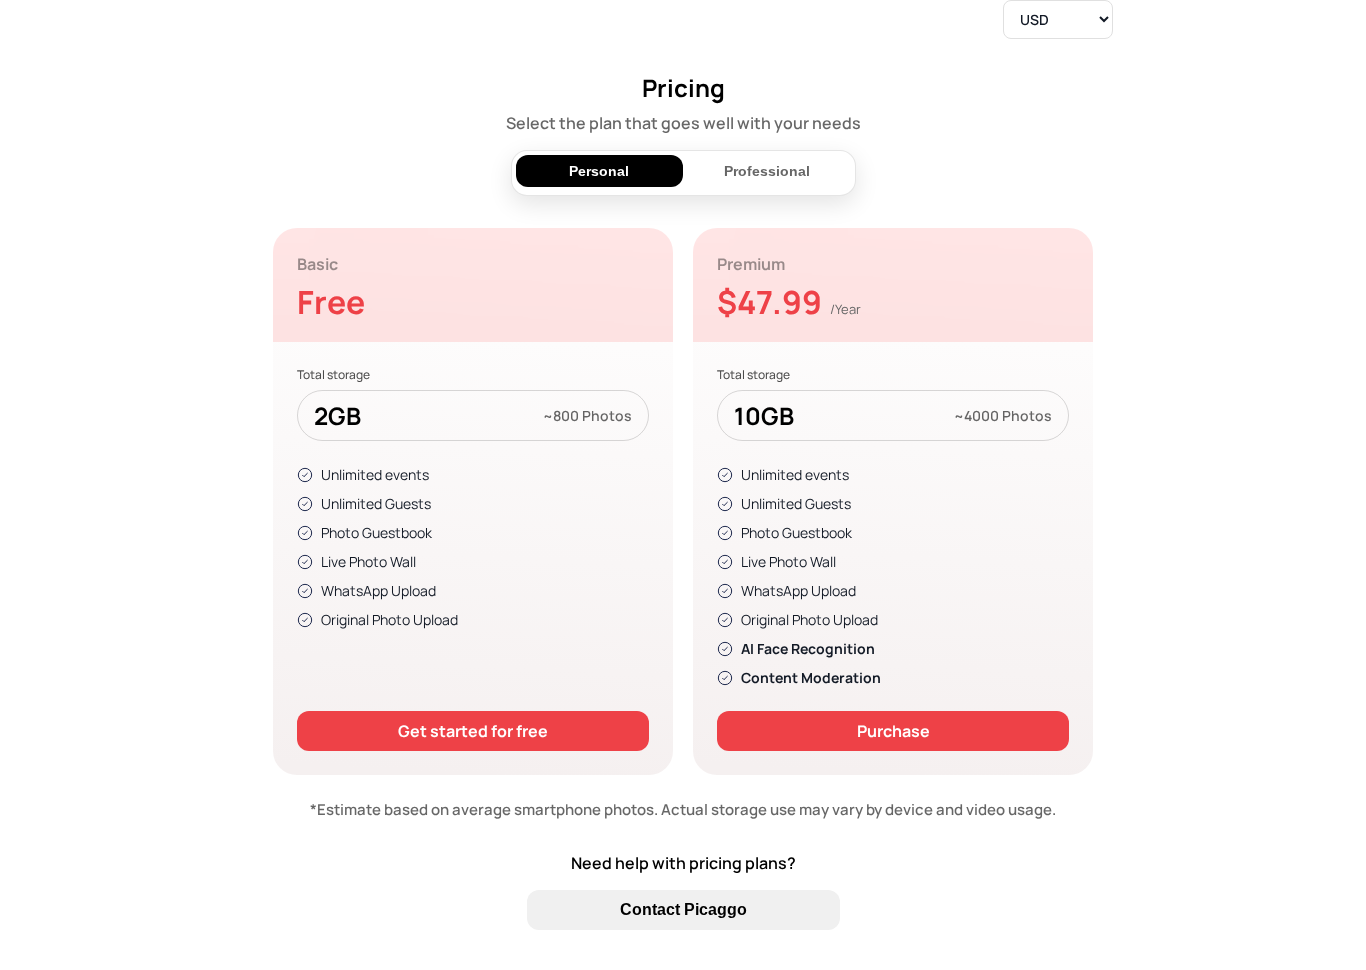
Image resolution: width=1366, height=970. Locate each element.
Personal (599, 171)
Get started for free (473, 731)
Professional (767, 171)
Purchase (893, 731)
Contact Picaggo (683, 909)
